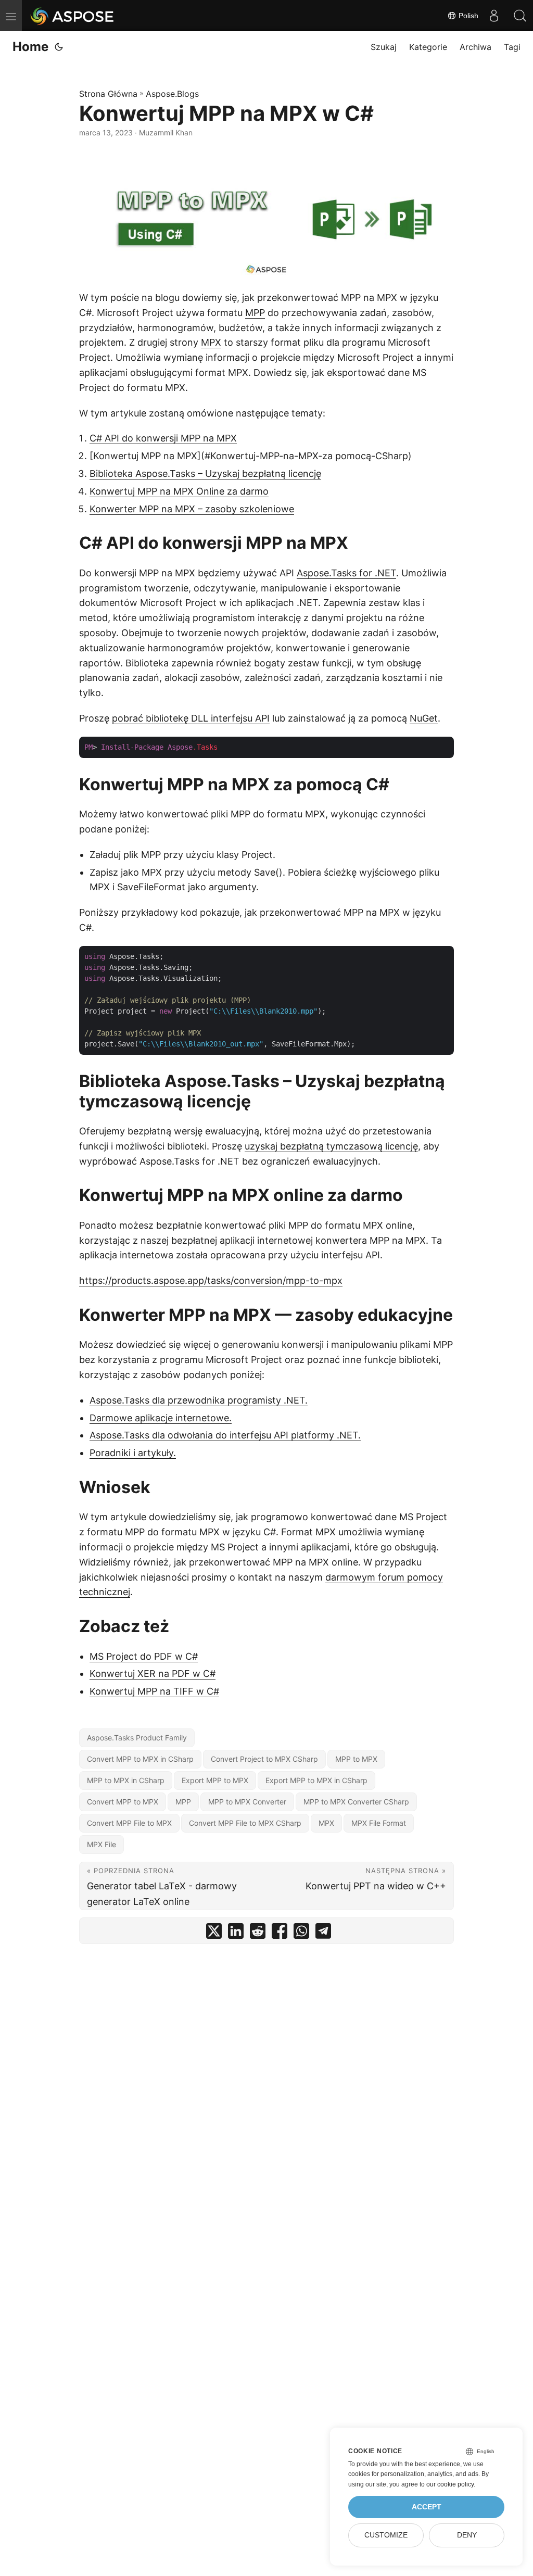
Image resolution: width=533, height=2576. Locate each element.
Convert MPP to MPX (123, 1802)
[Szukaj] (520, 16)
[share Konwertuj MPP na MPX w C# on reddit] (258, 1933)
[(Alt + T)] (59, 47)
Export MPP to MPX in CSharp (316, 1780)
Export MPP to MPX (215, 1780)
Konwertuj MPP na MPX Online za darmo (179, 491)
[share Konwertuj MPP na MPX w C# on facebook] (280, 1933)
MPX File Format (379, 1823)
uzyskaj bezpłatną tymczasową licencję (331, 1146)
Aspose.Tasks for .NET (346, 573)
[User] (494, 16)
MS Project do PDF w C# (144, 1656)
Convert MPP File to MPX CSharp (245, 1823)
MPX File (101, 1844)
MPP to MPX (356, 1759)
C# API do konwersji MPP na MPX (163, 438)
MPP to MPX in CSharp (126, 1780)
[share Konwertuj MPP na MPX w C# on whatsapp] (301, 1933)
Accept (427, 2507)
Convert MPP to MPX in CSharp (140, 1759)
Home (30, 47)
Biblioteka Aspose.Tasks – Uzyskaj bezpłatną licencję (205, 473)
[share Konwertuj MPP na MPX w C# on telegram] (323, 1933)
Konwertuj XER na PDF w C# (153, 1674)
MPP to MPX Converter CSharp (356, 1802)
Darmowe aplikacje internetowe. (161, 1418)
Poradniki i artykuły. (133, 1453)
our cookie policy (450, 2484)
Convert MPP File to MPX (129, 1823)
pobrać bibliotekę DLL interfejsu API (191, 718)
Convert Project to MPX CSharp (264, 1759)
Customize (386, 2535)
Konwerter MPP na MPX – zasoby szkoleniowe (192, 509)
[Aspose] (73, 16)
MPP (255, 313)
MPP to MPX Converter (247, 1802)
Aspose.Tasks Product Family (137, 1738)
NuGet (424, 718)
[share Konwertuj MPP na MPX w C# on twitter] (214, 1933)
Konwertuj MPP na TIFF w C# (154, 1691)
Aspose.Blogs (172, 94)
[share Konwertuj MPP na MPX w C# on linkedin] (236, 1933)
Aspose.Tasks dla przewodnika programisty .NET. (199, 1400)
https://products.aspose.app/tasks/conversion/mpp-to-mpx (211, 1280)
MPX (211, 342)
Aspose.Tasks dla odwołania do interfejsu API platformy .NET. (225, 1435)
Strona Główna (108, 94)
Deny (467, 2535)
